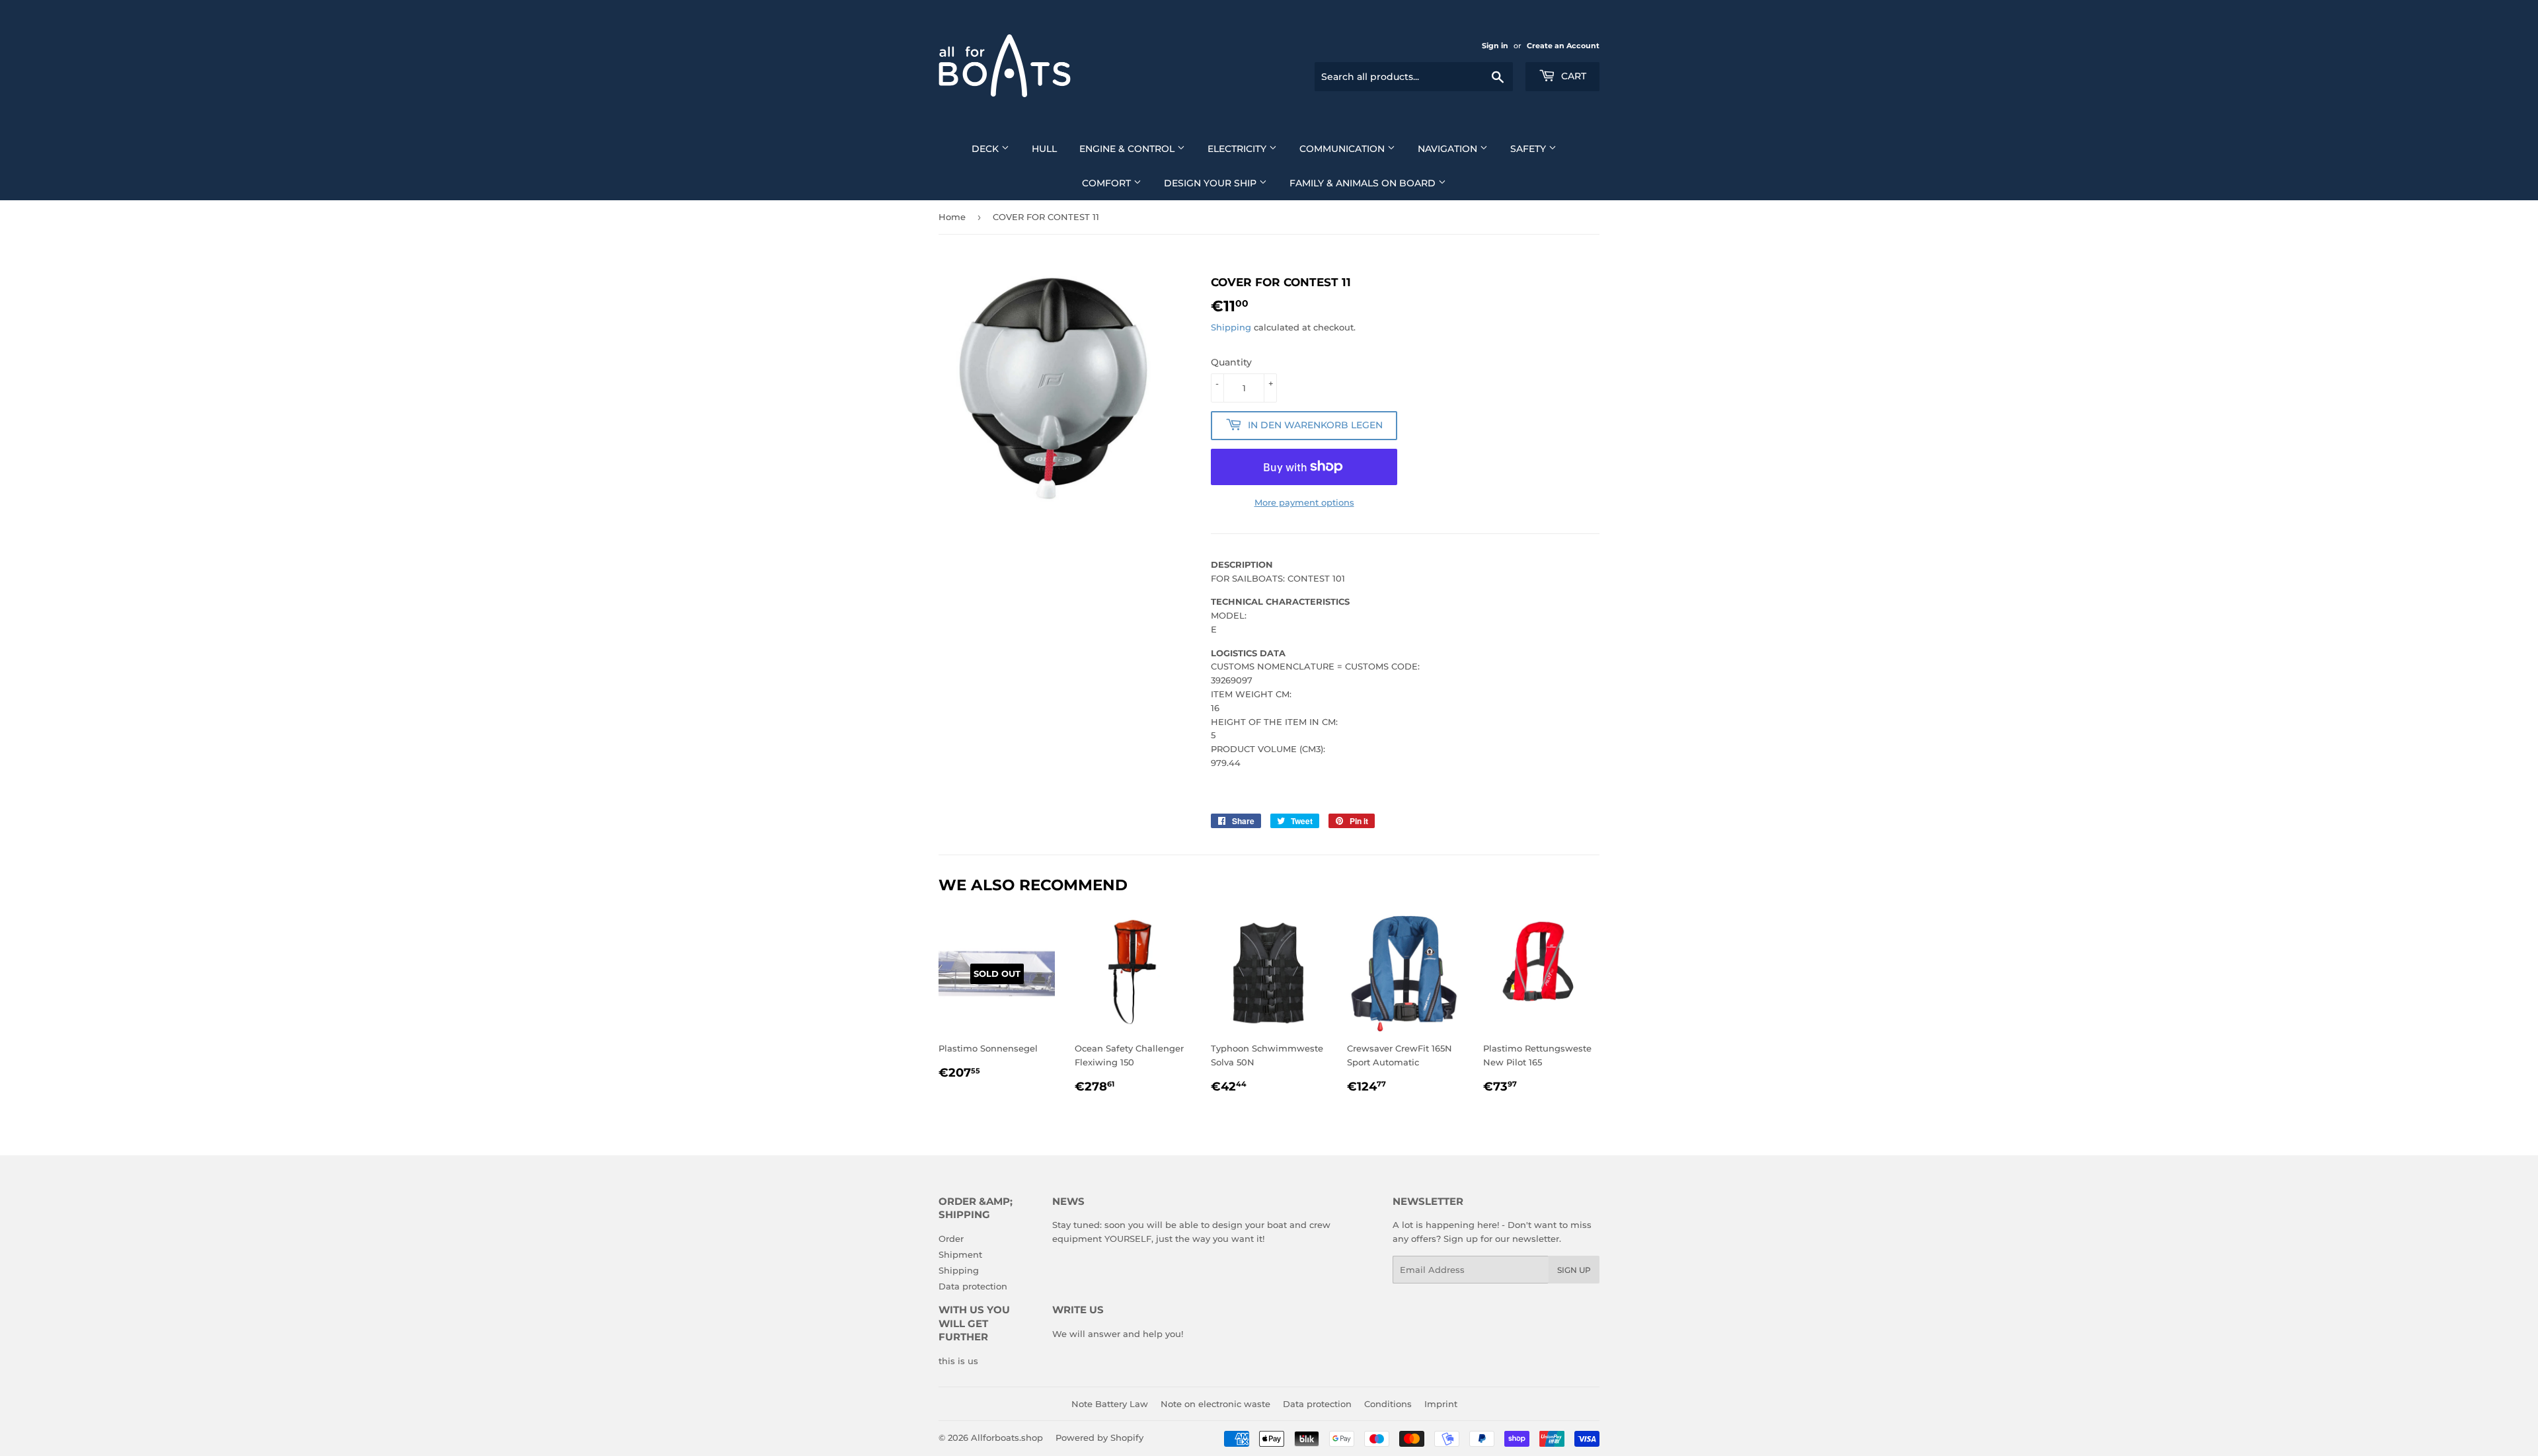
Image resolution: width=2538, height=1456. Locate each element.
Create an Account (1563, 46)
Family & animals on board (1364, 183)
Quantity (1231, 362)
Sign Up (1574, 1270)
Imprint (1441, 1404)
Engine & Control (1128, 149)
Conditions (1388, 1404)
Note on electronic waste (1215, 1404)
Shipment (960, 1254)
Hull (1044, 149)
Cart (1572, 76)
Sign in (1495, 46)
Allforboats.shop (1007, 1437)
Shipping (1231, 327)
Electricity (1238, 149)
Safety (1529, 149)
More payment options (1304, 502)
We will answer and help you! (1118, 1334)
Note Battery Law (1110, 1404)
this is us (958, 1361)
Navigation (1449, 149)
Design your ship (1211, 183)
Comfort (1108, 183)
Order (951, 1239)
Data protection (973, 1286)
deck (986, 149)
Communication (1343, 149)
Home (952, 217)
